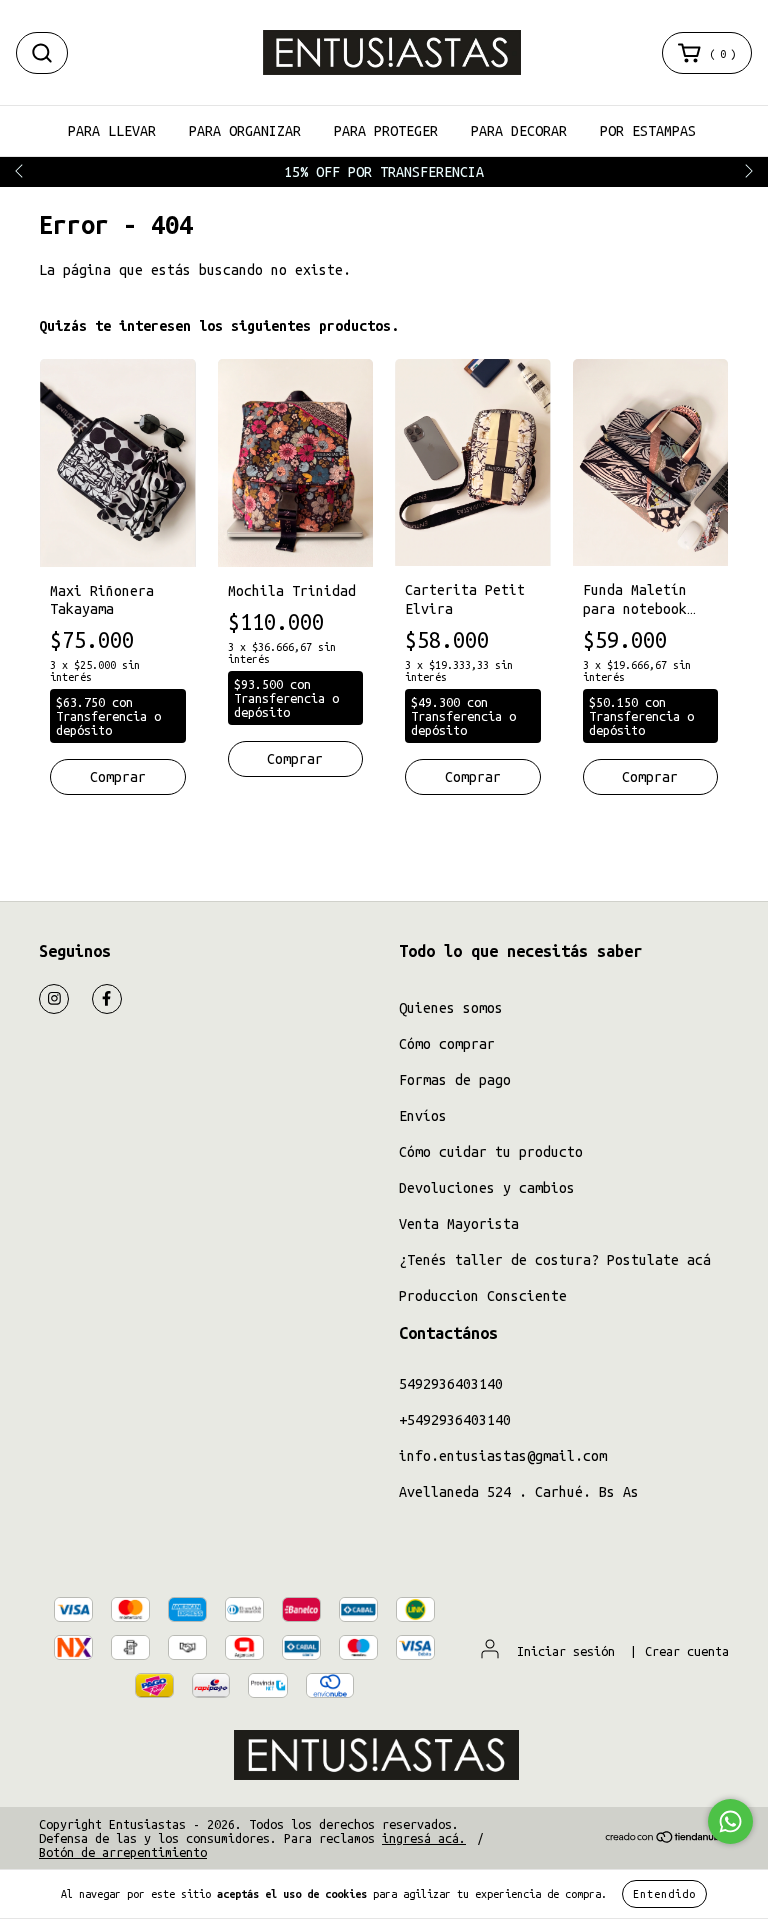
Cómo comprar (447, 1044)
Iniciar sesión (566, 1651)
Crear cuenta (687, 1651)
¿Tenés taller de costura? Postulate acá (555, 1260)
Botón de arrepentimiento (123, 1852)
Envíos (423, 1116)
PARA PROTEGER (386, 131)
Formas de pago (455, 1080)
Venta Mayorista (459, 1224)
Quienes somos (451, 1008)
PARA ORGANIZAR (245, 131)
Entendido (664, 1894)
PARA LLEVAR (112, 131)
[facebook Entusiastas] (107, 999)
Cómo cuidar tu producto (491, 1152)
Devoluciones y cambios (487, 1188)
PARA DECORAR (519, 131)
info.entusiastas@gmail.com (503, 1456)
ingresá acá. (424, 1838)
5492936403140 (451, 1384)
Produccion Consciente (483, 1296)
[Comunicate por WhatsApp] (730, 1821)
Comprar (650, 777)
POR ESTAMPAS (648, 131)
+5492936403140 (455, 1420)
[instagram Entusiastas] (54, 999)
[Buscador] (42, 53)
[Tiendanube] (666, 1839)
